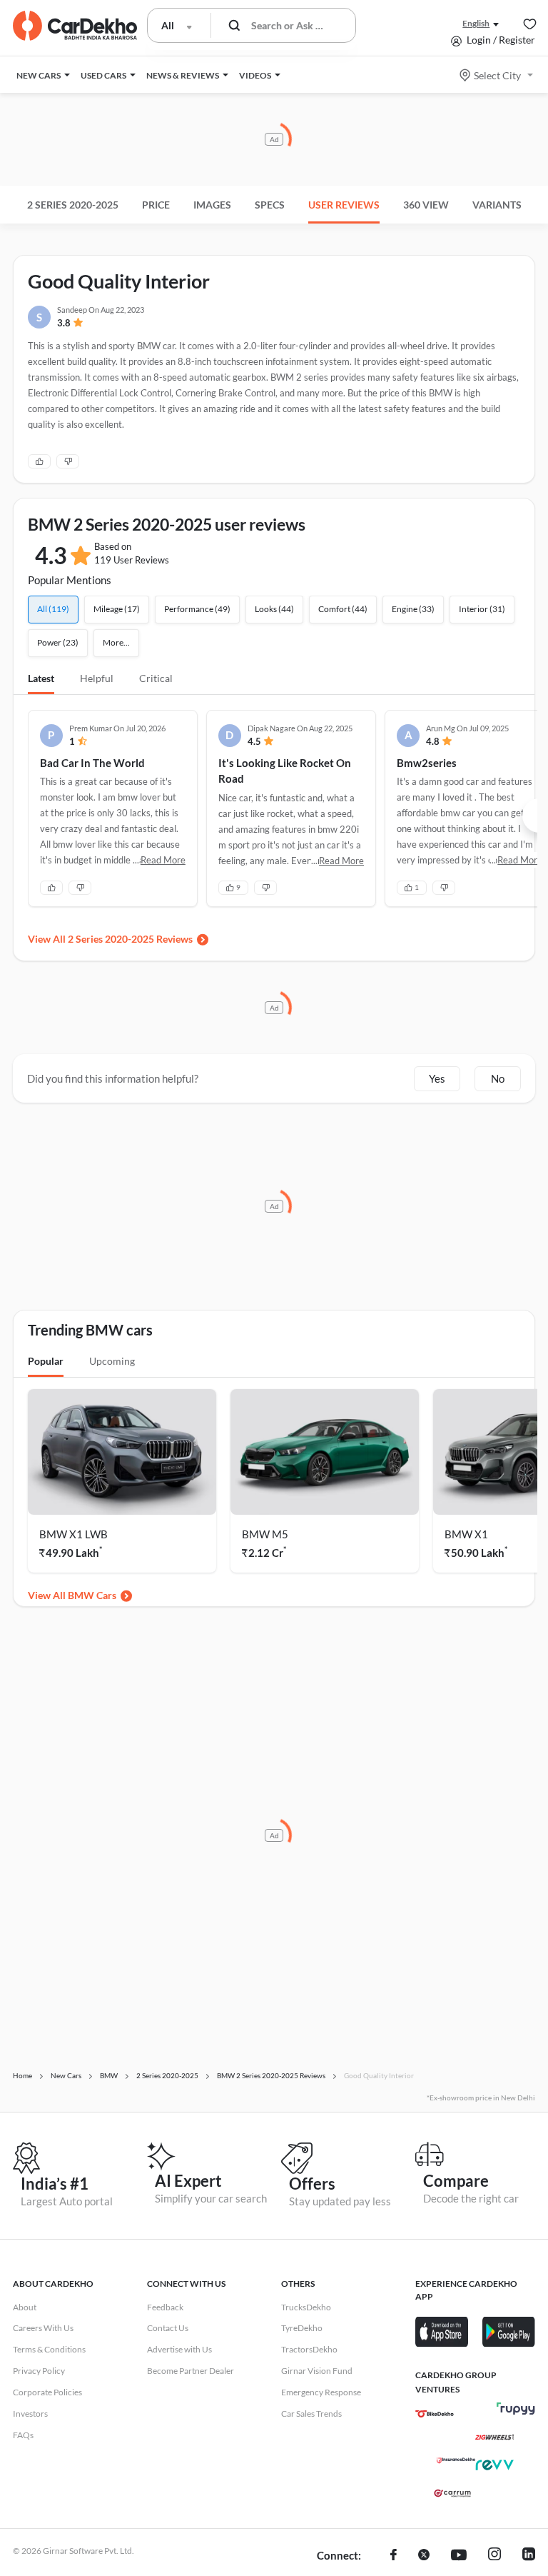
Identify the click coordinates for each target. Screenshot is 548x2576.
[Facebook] (394, 2556)
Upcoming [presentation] (112, 1361)
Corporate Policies (47, 2392)
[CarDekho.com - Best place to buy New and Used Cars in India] (75, 26)
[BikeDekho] (435, 2414)
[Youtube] (459, 2556)
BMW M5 (265, 1534)
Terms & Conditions (49, 2349)
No (498, 1078)
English (476, 23)
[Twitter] (424, 2556)
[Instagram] (494, 2556)
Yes (437, 1078)
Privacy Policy (39, 2371)
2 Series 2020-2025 (73, 205)
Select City (497, 75)
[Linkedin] (529, 2556)
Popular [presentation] (46, 1361)
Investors (30, 2414)
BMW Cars (92, 1595)
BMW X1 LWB (73, 1534)
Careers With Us (43, 2328)
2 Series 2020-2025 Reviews (130, 939)
